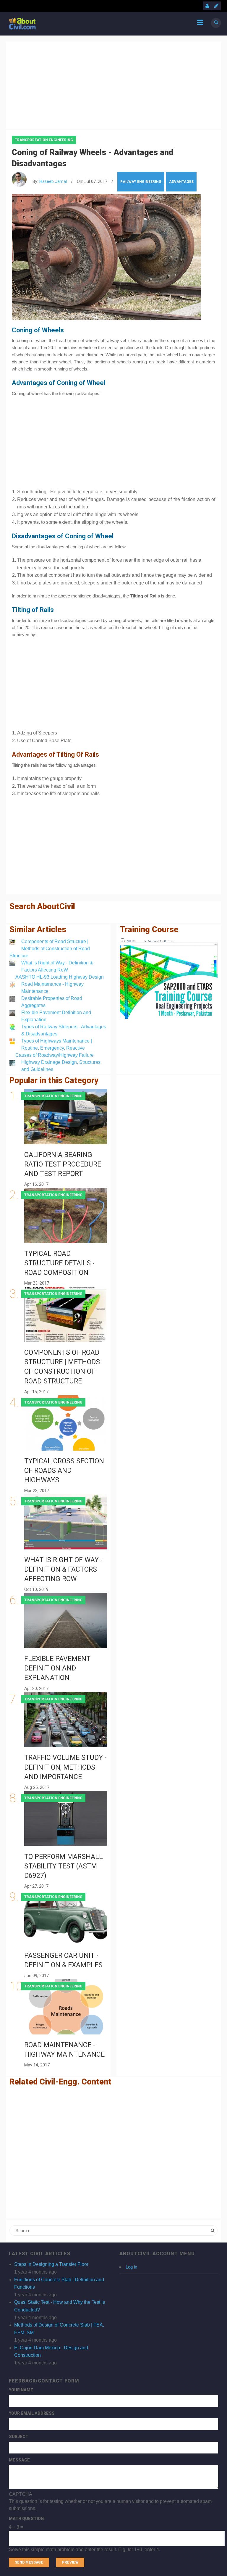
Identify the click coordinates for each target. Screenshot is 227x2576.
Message (19, 2460)
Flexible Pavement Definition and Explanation (57, 1668)
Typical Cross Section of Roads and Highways (64, 1471)
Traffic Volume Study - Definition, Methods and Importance (65, 1767)
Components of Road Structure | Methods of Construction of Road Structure (50, 949)
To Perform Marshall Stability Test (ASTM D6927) (64, 1866)
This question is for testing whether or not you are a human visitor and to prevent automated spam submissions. (110, 2522)
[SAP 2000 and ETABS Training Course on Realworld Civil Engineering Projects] (169, 978)
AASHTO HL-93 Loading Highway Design (60, 977)
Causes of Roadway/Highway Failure (55, 1055)
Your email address (32, 2413)
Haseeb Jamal (53, 182)
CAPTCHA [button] (21, 2494)
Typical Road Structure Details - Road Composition (59, 1263)
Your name (21, 2390)
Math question (26, 2519)
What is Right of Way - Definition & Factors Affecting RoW (63, 1569)
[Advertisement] (113, 84)
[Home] (22, 23)
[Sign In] (207, 6)
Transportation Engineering (44, 140)
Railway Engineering (141, 182)
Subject (19, 2437)
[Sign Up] (216, 6)
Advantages (181, 182)
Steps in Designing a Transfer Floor (51, 2264)
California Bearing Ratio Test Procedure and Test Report (63, 1164)
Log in (131, 2267)
